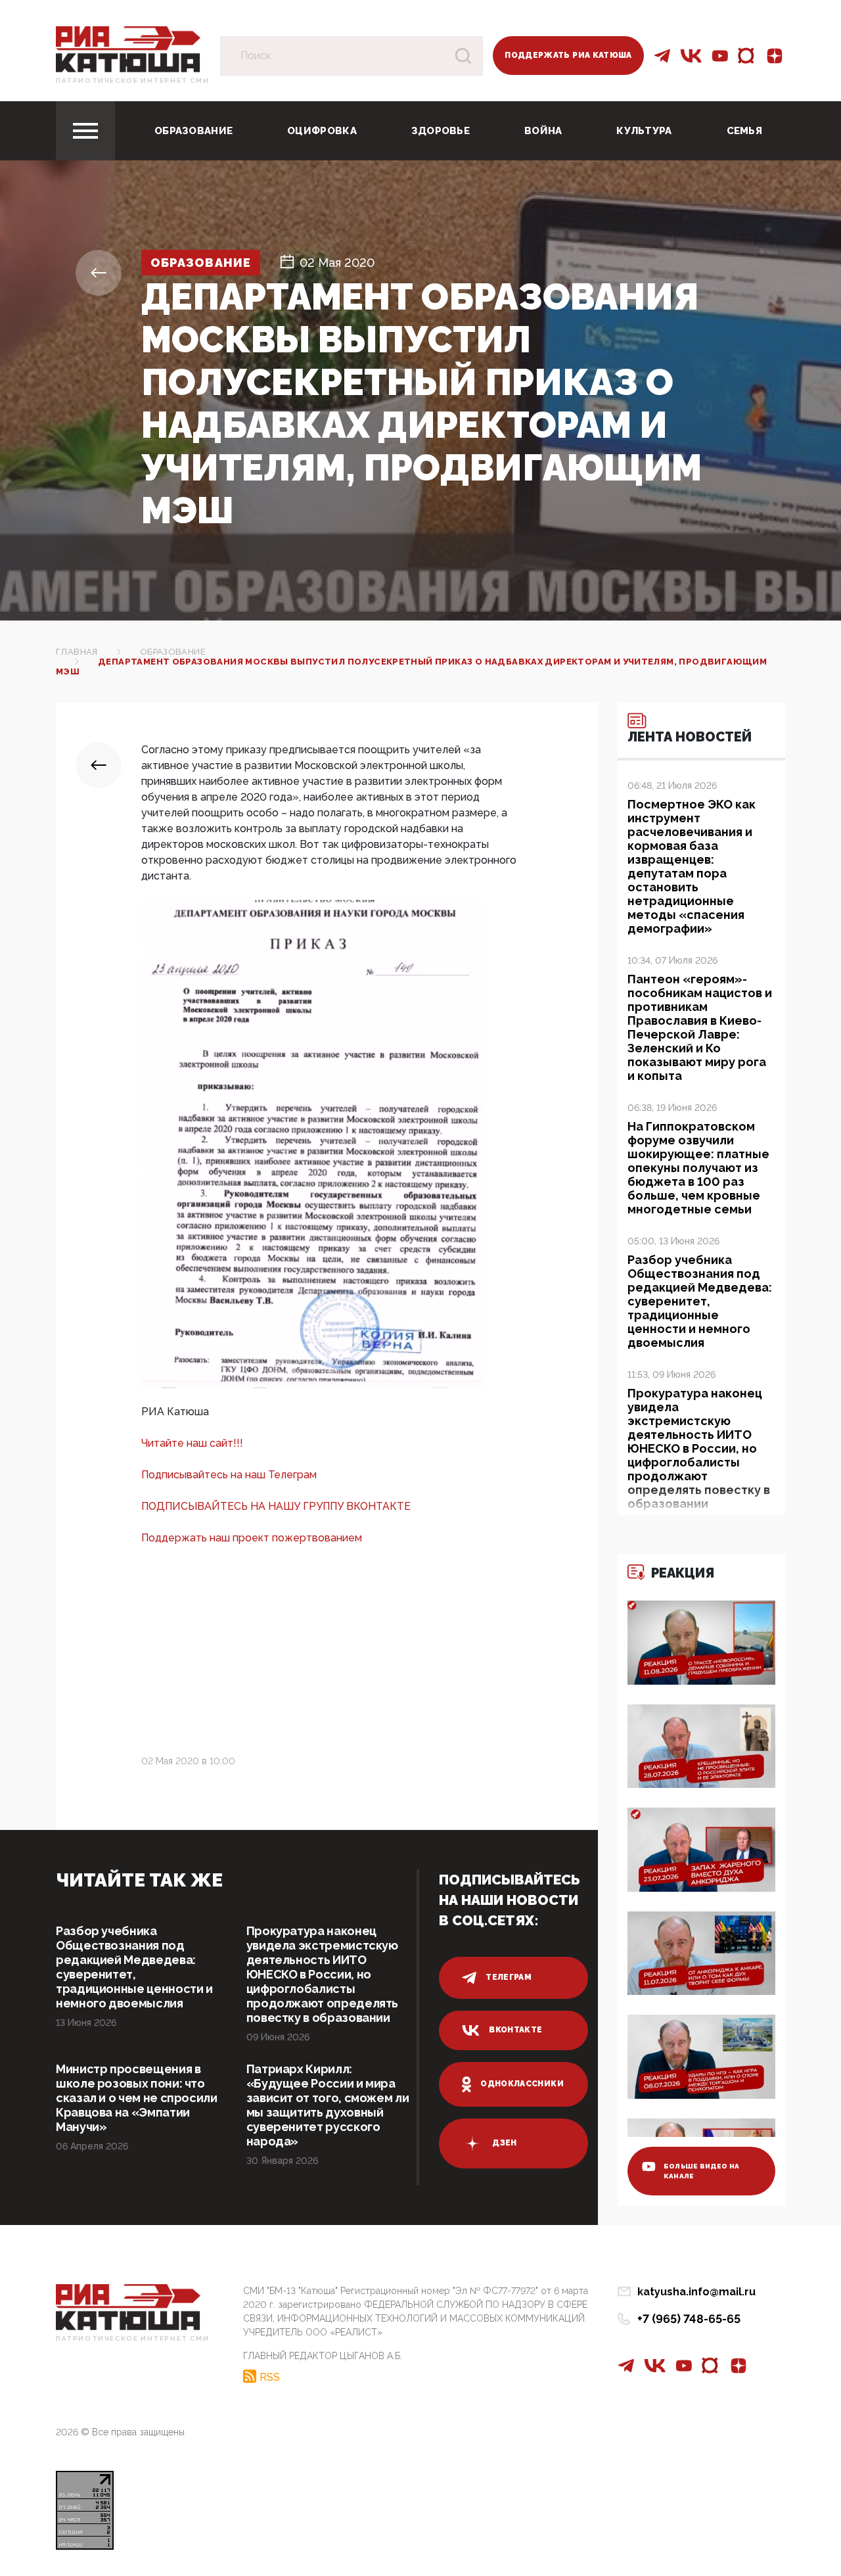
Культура (644, 131)
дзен (504, 2143)
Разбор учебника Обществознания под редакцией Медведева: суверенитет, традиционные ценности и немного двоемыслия (134, 1967)
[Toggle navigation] (85, 131)
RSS (270, 2377)
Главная (77, 652)
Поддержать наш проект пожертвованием (252, 1538)
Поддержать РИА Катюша (568, 55)
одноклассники (522, 2084)
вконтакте (515, 2030)
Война (543, 131)
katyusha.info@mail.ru (696, 2292)
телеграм (509, 1977)
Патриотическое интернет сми (132, 81)
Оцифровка (322, 131)
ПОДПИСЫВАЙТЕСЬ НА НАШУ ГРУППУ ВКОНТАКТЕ (276, 1506)
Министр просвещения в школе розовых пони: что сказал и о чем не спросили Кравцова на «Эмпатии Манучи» (137, 2098)
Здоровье (441, 131)
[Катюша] (128, 48)
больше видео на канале (702, 2171)
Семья (745, 131)
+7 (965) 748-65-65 (689, 2319)
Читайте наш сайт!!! (192, 1443)
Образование (193, 131)
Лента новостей (690, 737)
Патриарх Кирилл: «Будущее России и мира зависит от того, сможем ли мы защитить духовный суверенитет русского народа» (328, 2105)
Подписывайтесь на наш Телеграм (229, 1475)
